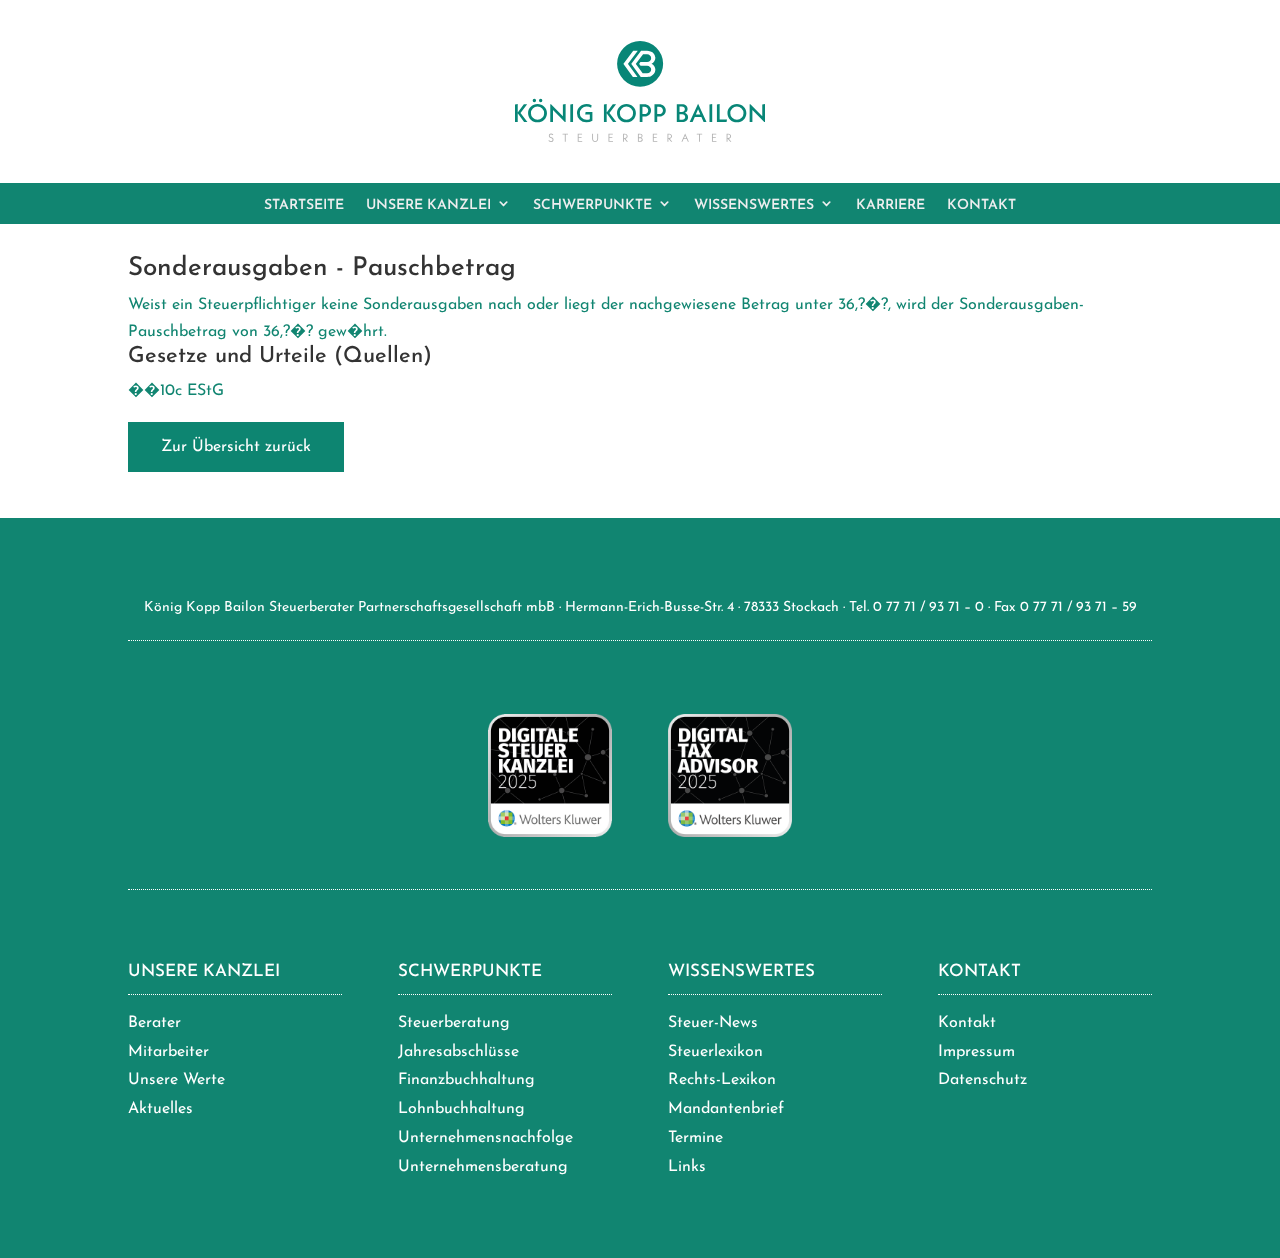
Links (687, 1167)
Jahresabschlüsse (458, 1052)
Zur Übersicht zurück (236, 447)
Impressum (976, 1052)
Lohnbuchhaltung (461, 1109)
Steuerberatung (454, 1023)
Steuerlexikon (715, 1052)
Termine (695, 1138)
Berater (154, 1023)
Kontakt (979, 971)
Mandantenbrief (726, 1109)
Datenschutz (982, 1080)
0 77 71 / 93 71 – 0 (928, 607)
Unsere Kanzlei (204, 971)
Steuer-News (713, 1023)
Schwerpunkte (470, 971)
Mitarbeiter (168, 1052)
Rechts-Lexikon (722, 1080)
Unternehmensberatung (483, 1167)
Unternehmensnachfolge (485, 1138)
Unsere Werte (176, 1080)
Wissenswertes (741, 971)
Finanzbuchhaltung (466, 1080)
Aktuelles (160, 1109)
